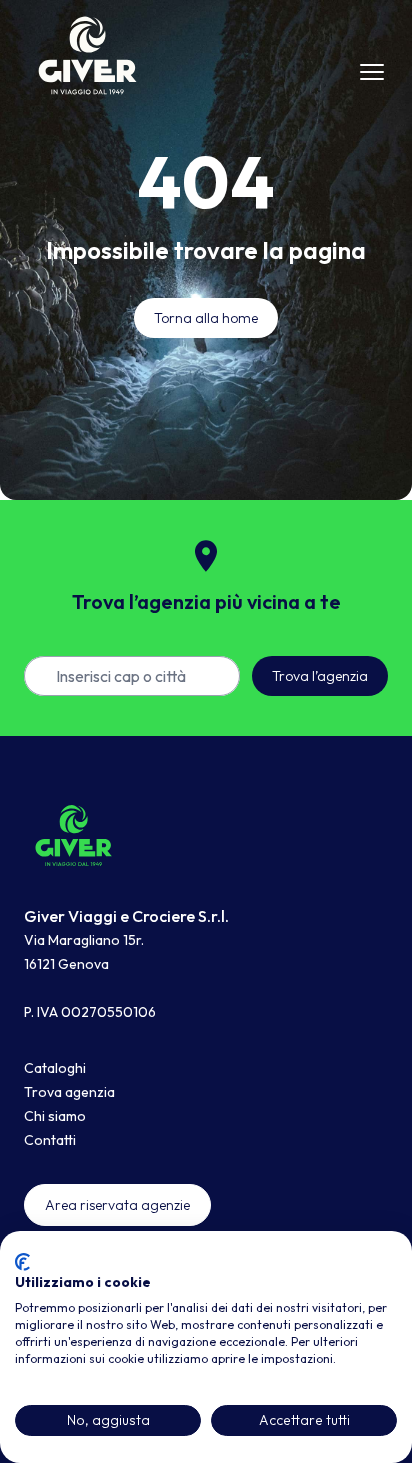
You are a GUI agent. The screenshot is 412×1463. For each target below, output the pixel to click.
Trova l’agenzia (320, 676)
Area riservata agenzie (117, 1205)
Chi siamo (55, 1116)
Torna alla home (206, 318)
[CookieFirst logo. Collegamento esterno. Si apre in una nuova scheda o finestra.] (22, 1262)
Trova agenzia (69, 1092)
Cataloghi (55, 1068)
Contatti (50, 1140)
